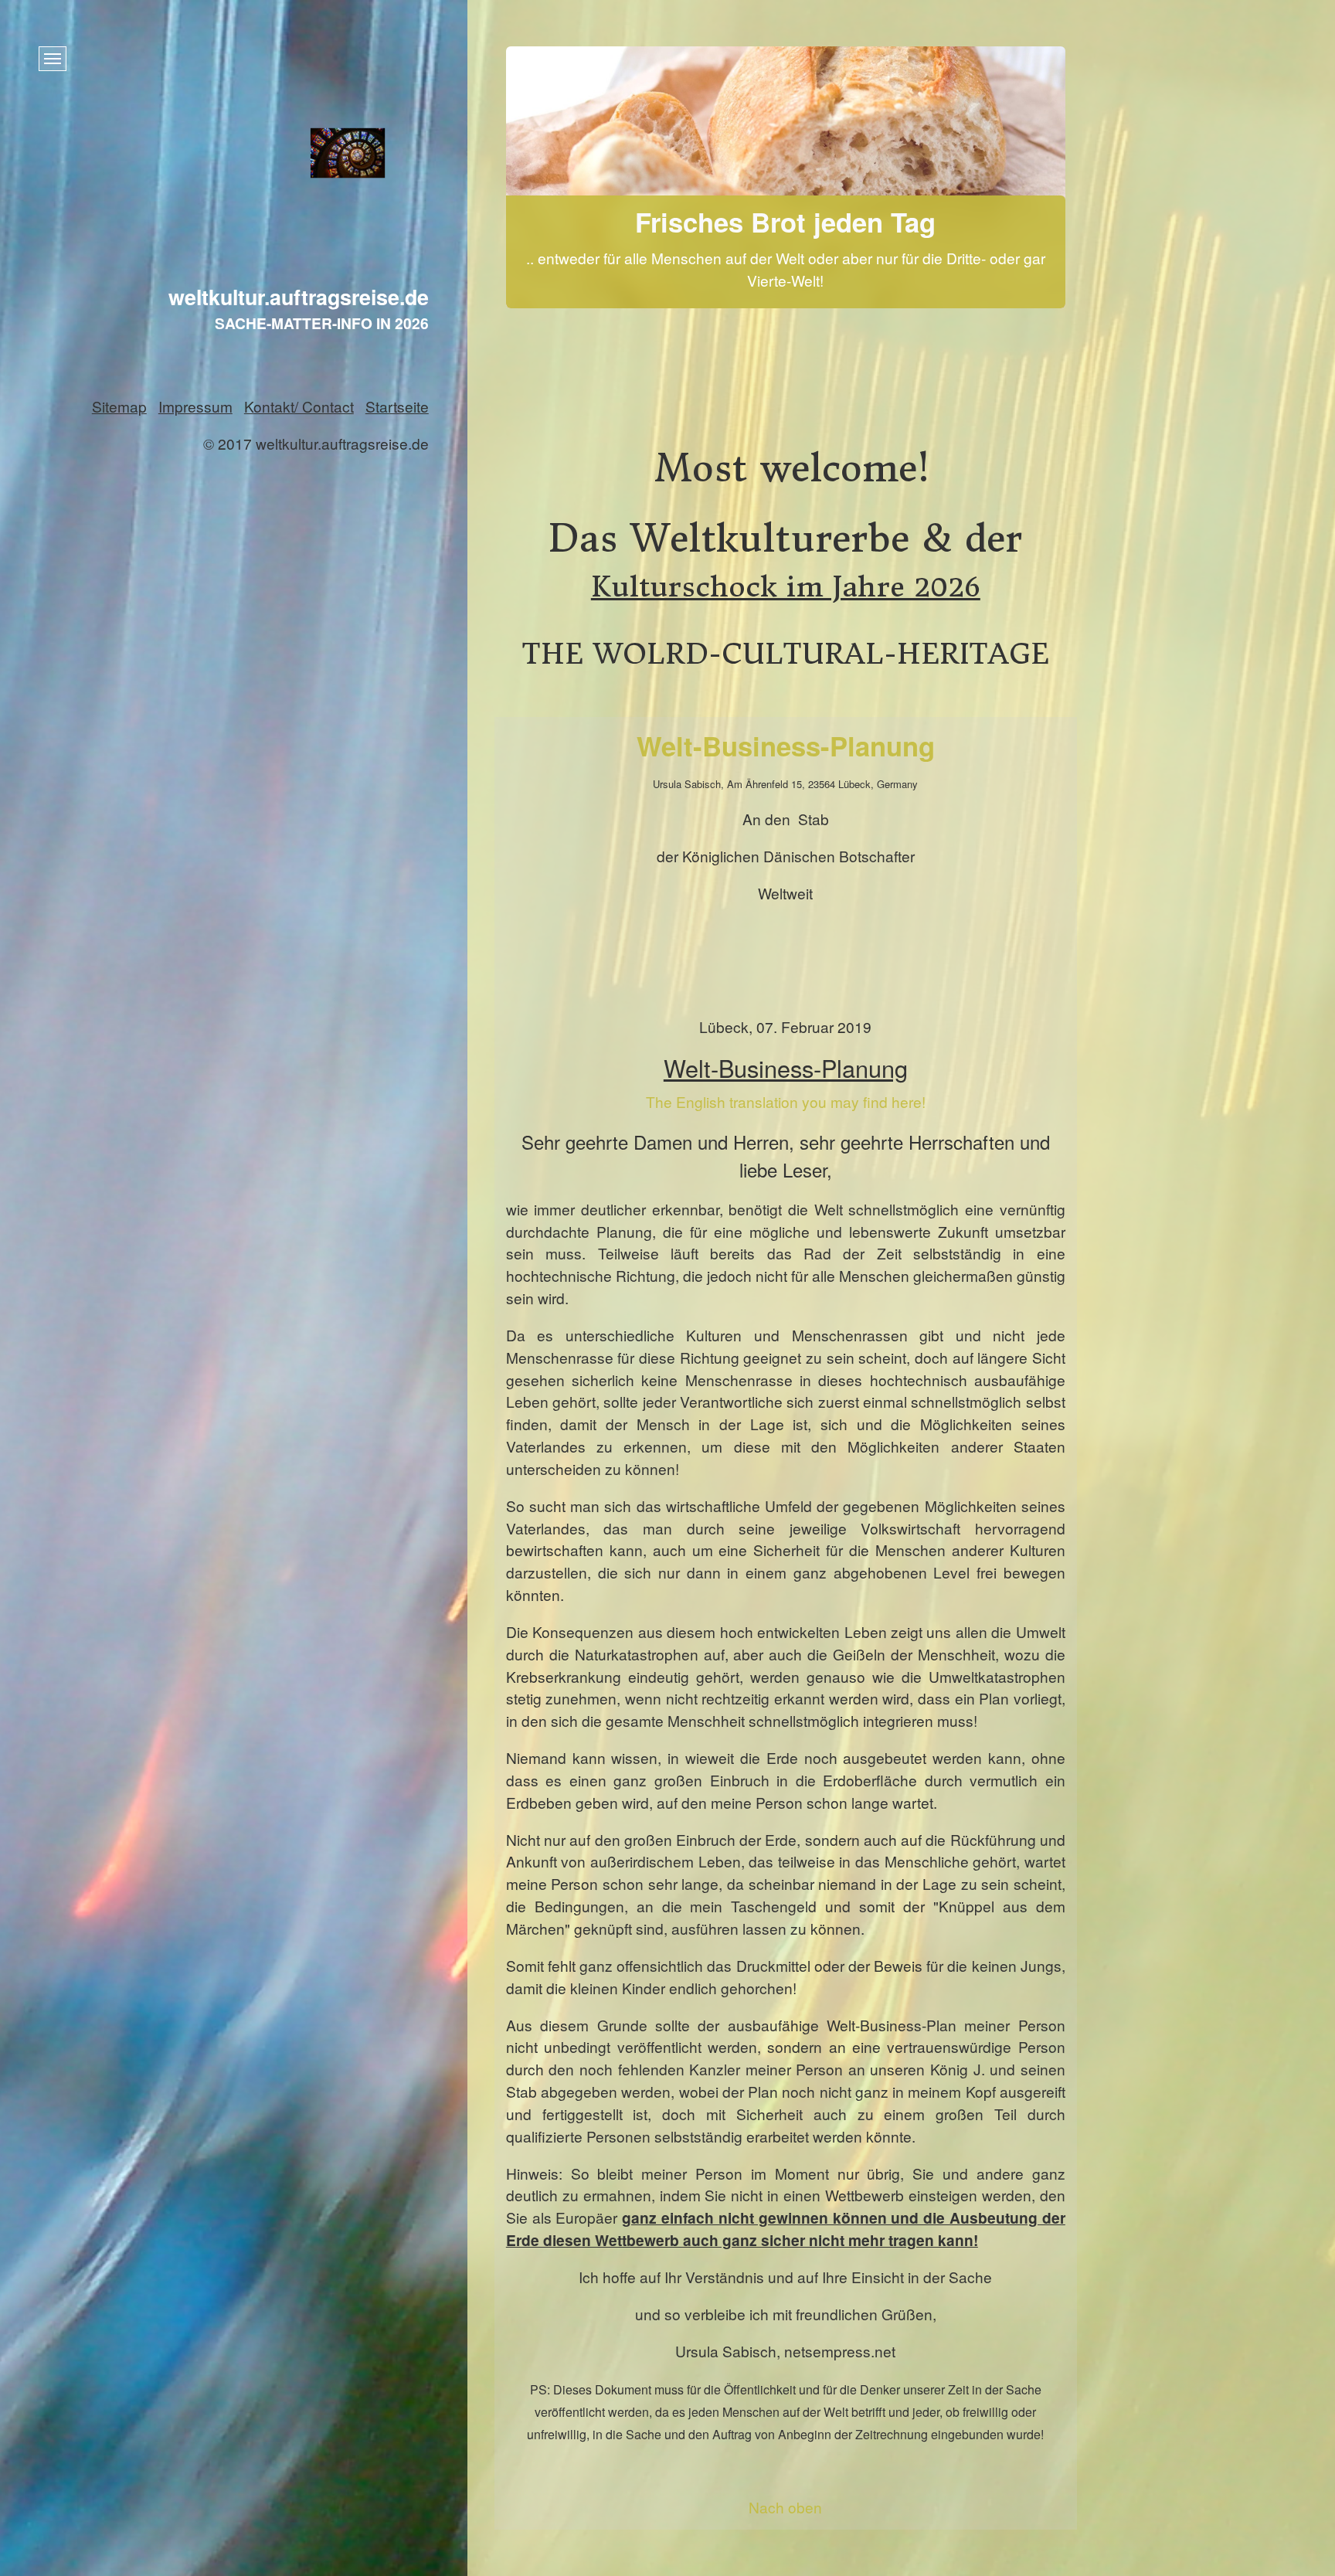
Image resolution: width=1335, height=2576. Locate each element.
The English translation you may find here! (786, 1101)
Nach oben (785, 2507)
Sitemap (119, 406)
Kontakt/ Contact (299, 406)
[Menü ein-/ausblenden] (53, 59)
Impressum (195, 406)
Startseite (397, 406)
